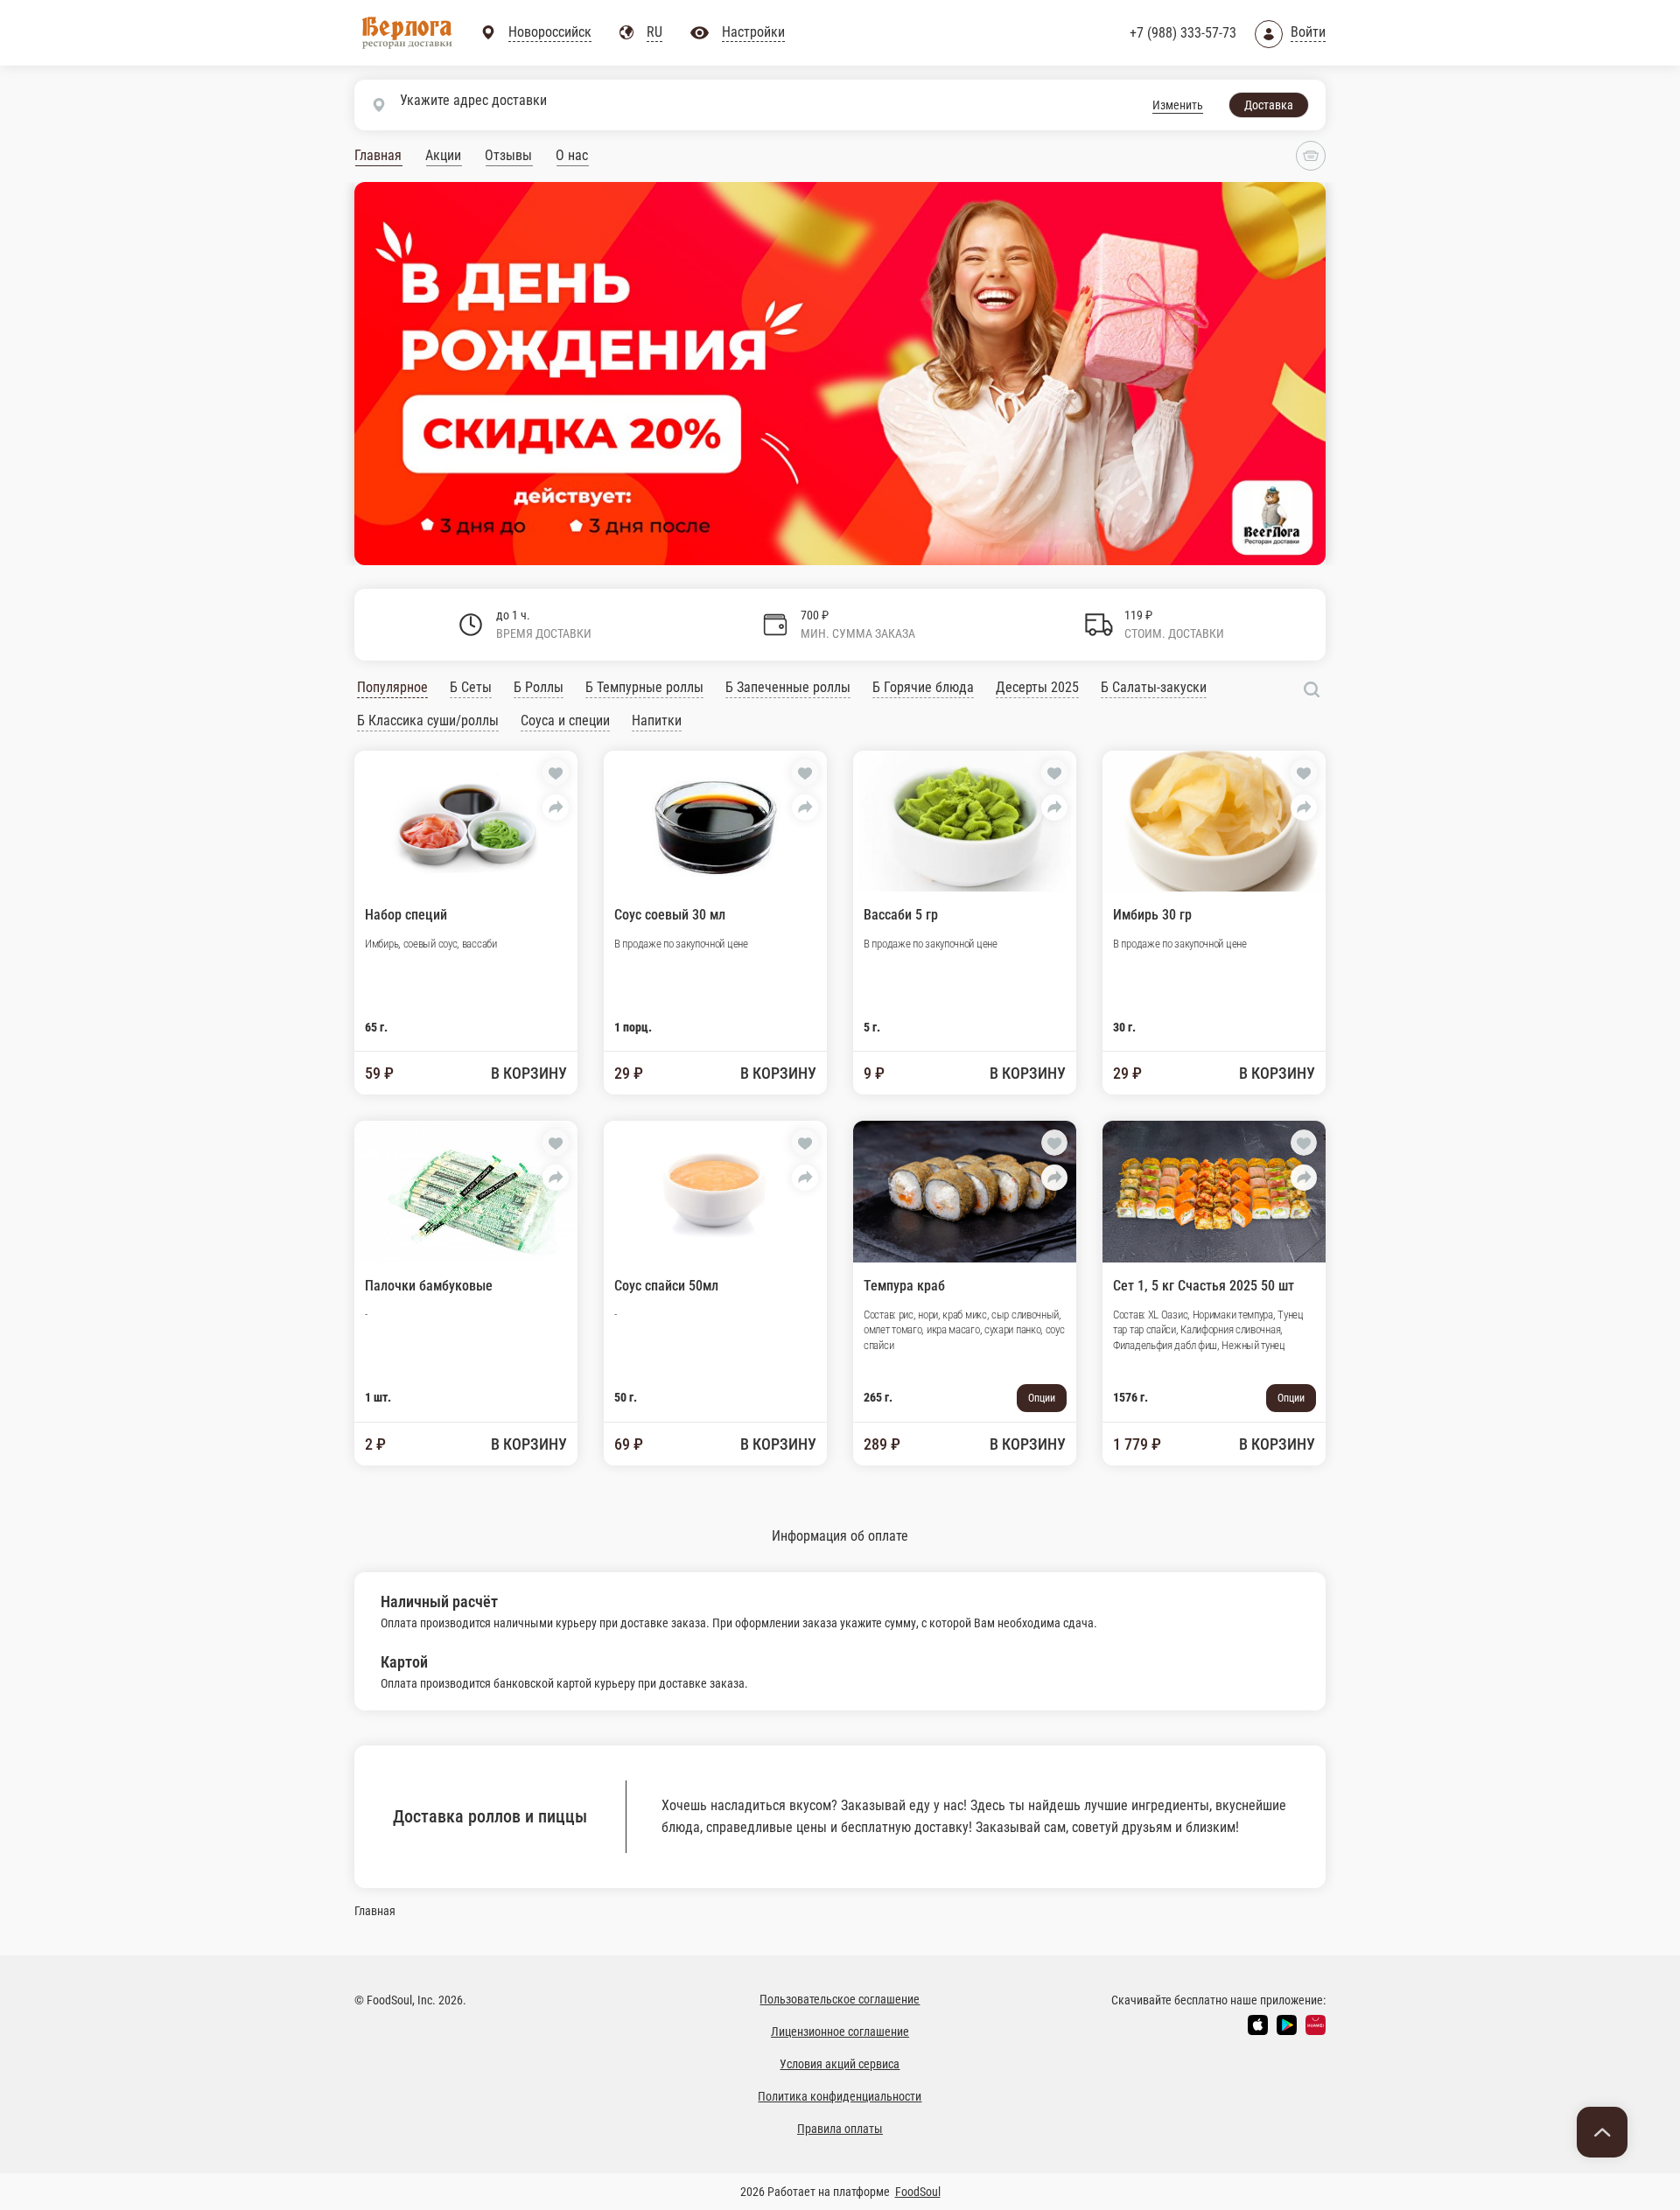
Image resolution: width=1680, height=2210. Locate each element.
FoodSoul (918, 2192)
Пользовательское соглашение (840, 1999)
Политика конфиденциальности (840, 2096)
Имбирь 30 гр (1152, 915)
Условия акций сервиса (840, 2064)
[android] (1287, 2025)
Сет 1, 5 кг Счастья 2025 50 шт (1204, 1286)
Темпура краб (904, 1286)
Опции (1042, 1398)
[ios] (1258, 2025)
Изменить (1178, 105)
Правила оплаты (840, 2129)
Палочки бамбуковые (429, 1286)
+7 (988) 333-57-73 (1183, 33)
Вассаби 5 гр (901, 915)
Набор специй (406, 915)
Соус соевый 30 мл (670, 915)
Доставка (1269, 105)
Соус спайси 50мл (666, 1286)
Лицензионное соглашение (840, 2032)
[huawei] (1316, 2025)
